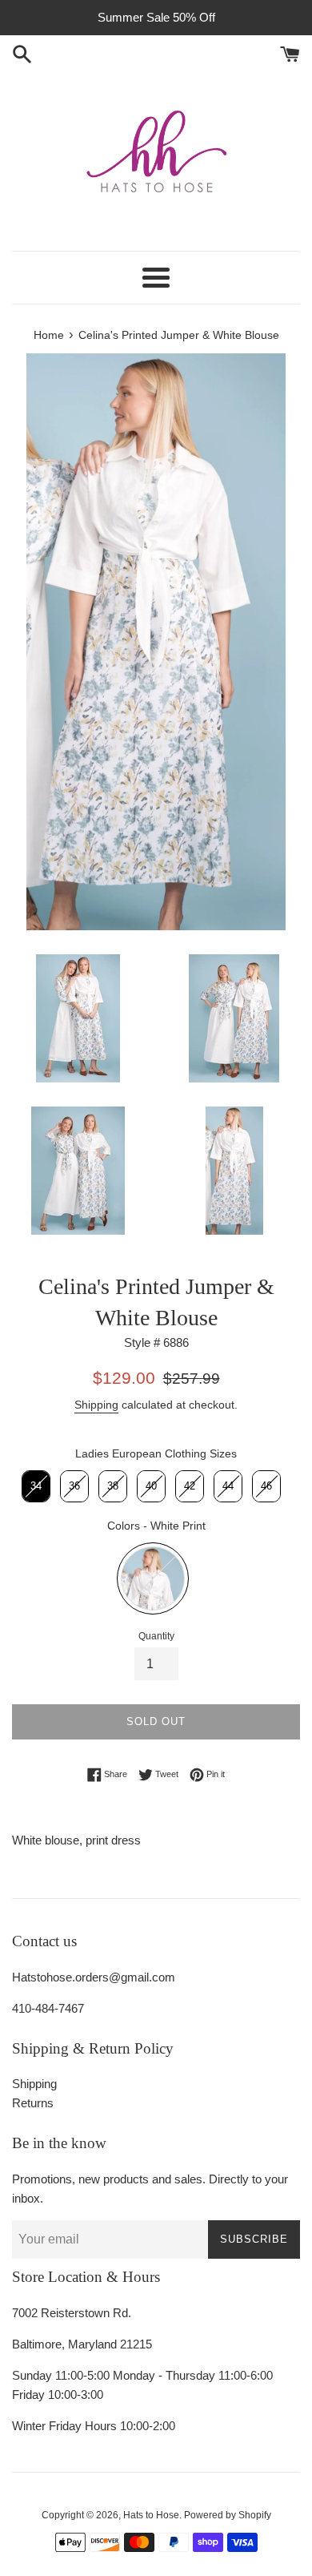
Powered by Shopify (228, 2515)
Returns (33, 2103)
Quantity (156, 1636)
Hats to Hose (151, 2515)
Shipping (96, 1405)
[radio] (36, 1486)
